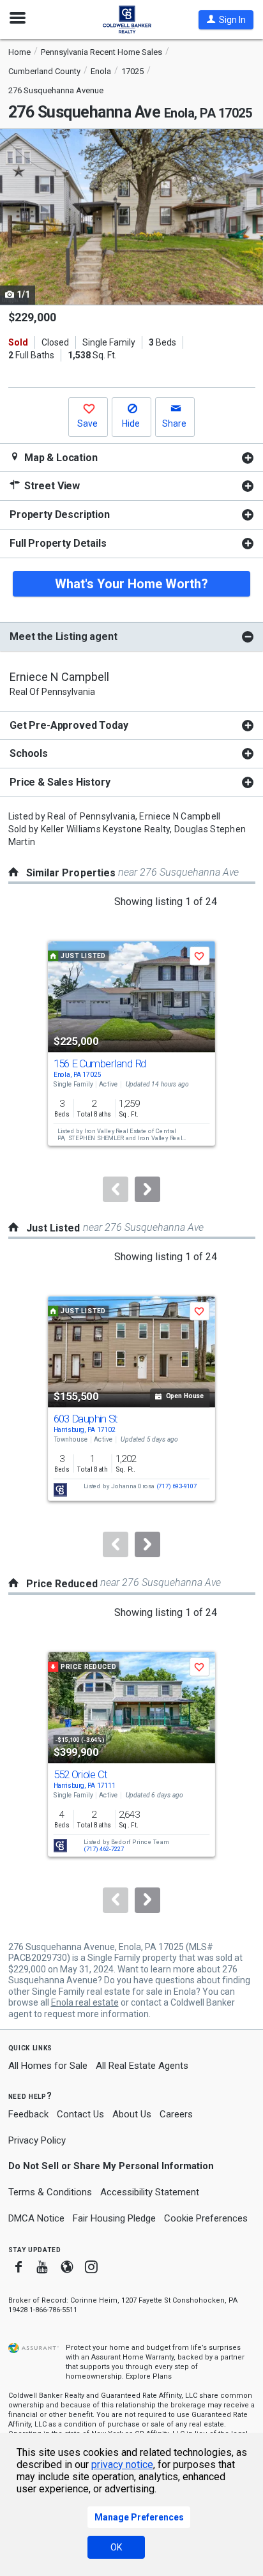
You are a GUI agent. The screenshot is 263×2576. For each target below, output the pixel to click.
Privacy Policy (37, 2140)
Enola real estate (85, 2002)
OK (116, 2547)
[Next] (147, 1189)
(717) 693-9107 (177, 1487)
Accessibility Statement (150, 2192)
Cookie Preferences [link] (206, 2218)
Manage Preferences (139, 2517)
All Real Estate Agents (142, 2066)
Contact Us (80, 2114)
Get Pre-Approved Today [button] (69, 725)
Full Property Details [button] (58, 543)
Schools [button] (29, 753)
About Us (132, 2114)
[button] (226, 20)
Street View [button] (51, 486)
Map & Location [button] (60, 458)
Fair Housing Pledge (114, 2218)
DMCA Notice (36, 2218)
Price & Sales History (60, 782)
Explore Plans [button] (149, 2376)
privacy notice (122, 2465)
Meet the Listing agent (63, 636)
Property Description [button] (60, 514)
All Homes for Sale (48, 2066)
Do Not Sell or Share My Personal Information (111, 2166)
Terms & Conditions (50, 2192)
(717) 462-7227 (104, 1849)
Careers (176, 2114)
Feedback (28, 2115)
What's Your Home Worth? (131, 584)
